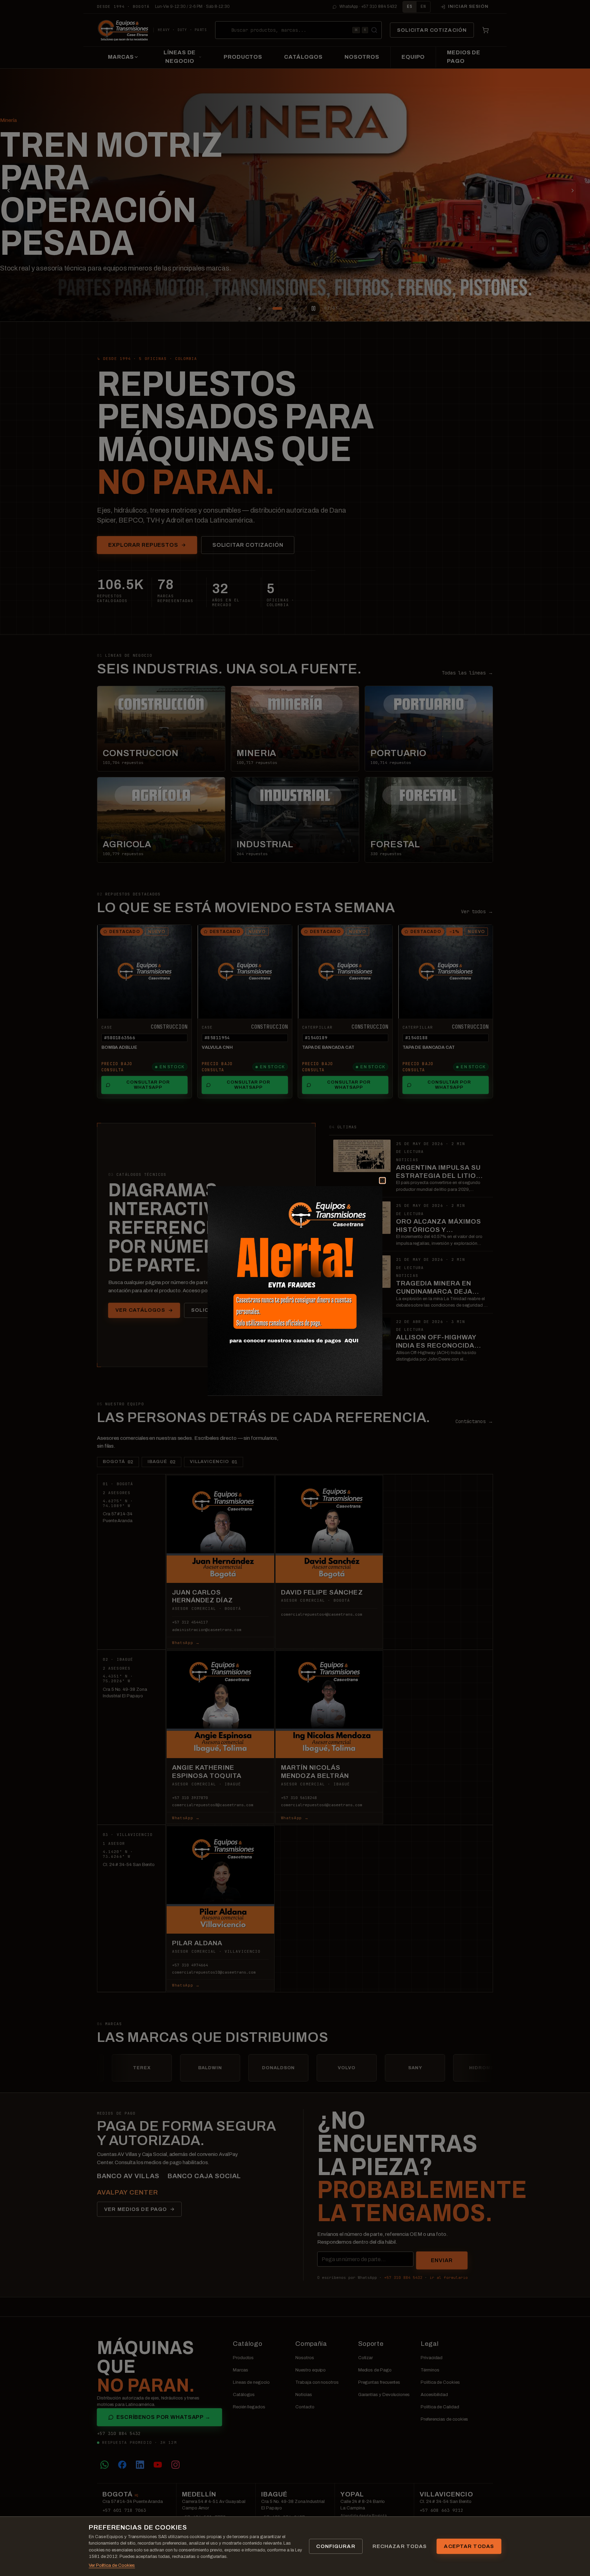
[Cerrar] (382, 1180)
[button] (295, 1291)
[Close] (374, 1188)
